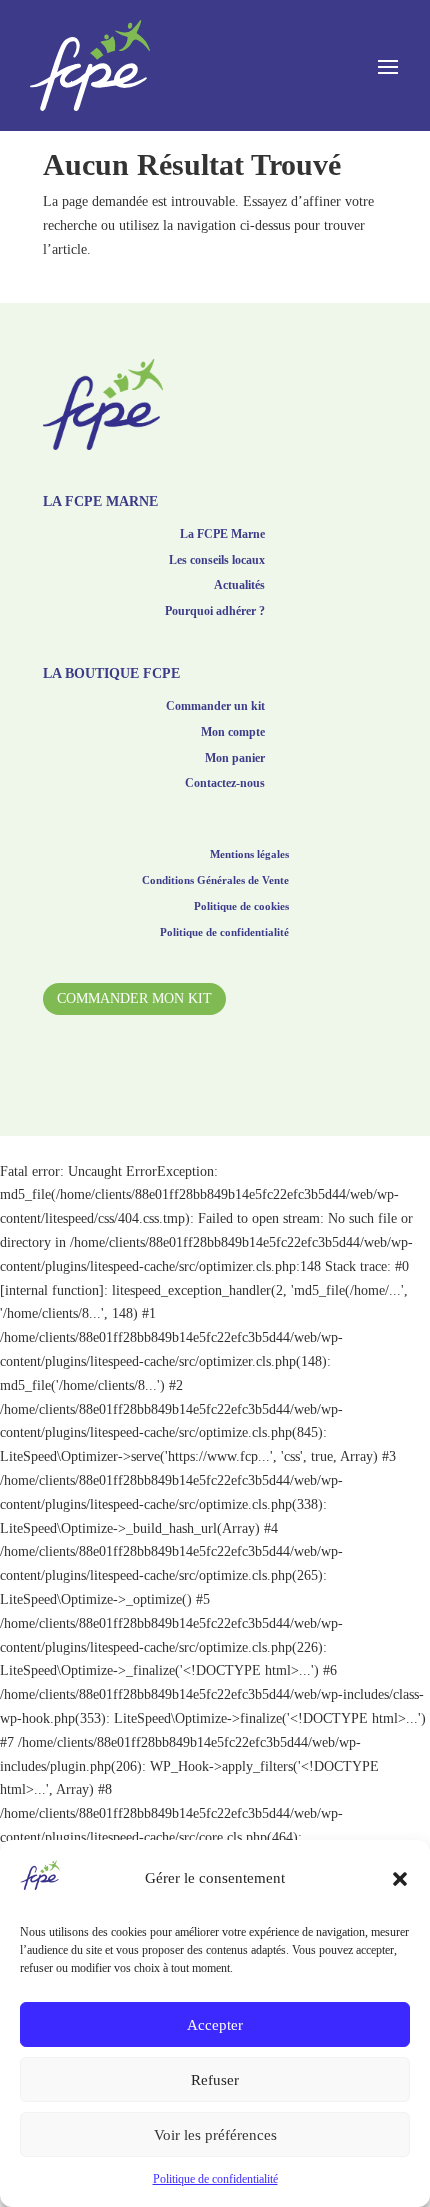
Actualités (239, 587)
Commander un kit (215, 708)
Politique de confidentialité (215, 2179)
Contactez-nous (225, 785)
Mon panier (235, 760)
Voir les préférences (215, 2135)
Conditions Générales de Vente (215, 882)
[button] (400, 1879)
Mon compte (233, 734)
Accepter (215, 2025)
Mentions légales (249, 856)
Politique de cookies (241, 908)
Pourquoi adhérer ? (215, 613)
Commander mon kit (134, 998)
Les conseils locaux (217, 562)
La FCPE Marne (222, 536)
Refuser (215, 2080)
